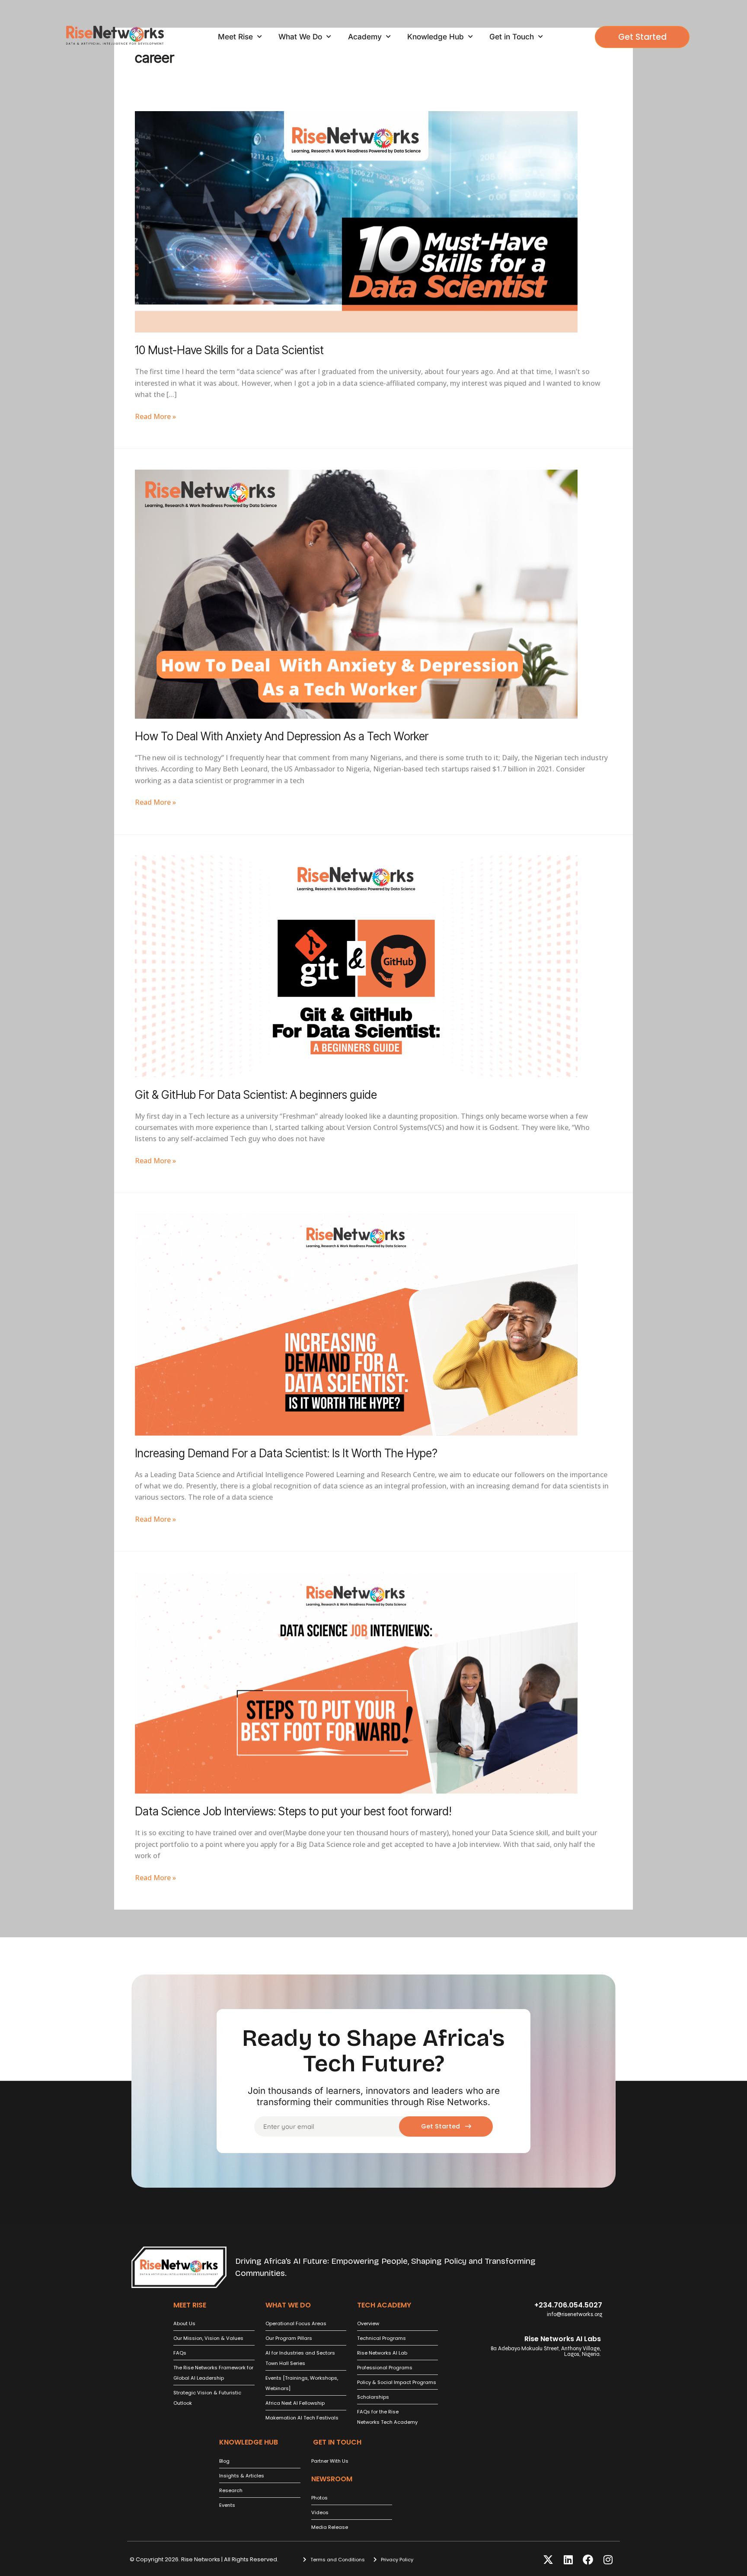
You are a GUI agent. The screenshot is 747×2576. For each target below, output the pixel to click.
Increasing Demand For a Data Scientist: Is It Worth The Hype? (286, 1453)
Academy (365, 37)
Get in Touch (512, 37)
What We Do (300, 37)
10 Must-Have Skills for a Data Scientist (229, 350)
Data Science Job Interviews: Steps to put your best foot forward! (293, 1811)
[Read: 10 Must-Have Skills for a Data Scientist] (356, 221)
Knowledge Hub (436, 37)
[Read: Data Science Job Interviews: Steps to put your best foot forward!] (356, 1682)
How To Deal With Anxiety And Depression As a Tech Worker (282, 736)
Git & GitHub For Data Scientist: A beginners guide (256, 1095)
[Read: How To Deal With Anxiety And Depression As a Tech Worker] (356, 593)
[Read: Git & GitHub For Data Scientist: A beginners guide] (356, 966)
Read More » (155, 416)
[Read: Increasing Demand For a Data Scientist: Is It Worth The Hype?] (356, 1324)
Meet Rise (235, 37)
